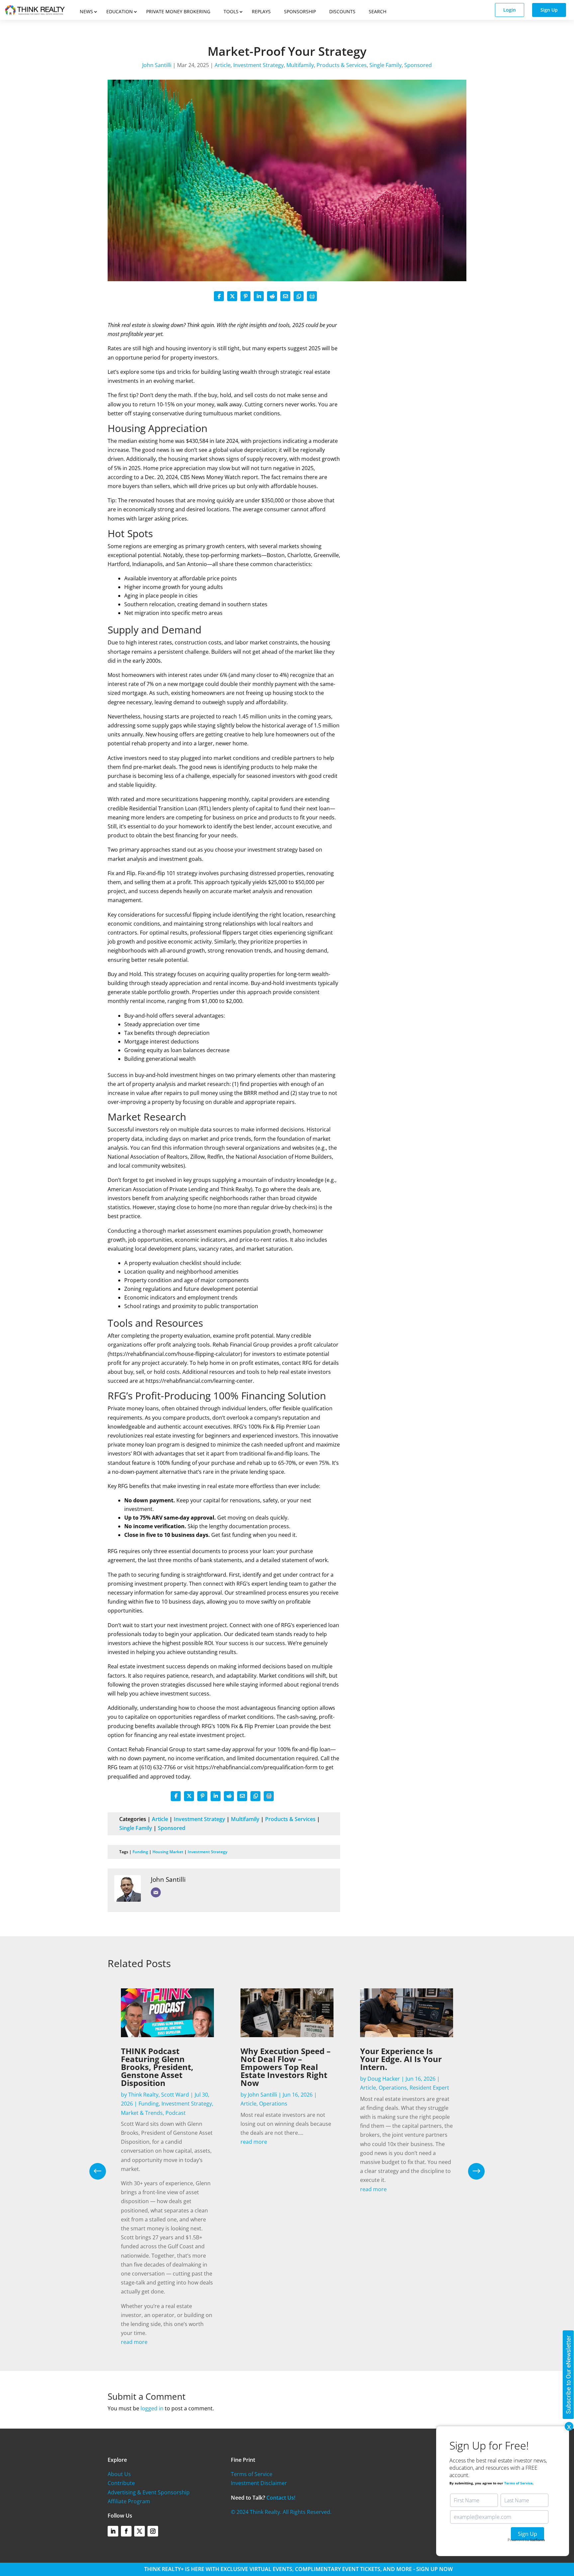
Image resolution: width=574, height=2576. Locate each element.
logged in (152, 2408)
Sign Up (549, 10)
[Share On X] (232, 296)
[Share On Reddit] (272, 296)
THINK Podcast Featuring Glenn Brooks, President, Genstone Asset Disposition (157, 2067)
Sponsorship (300, 11)
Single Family (385, 65)
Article (223, 65)
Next (471, 2171)
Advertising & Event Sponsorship (149, 2492)
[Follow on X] (140, 2531)
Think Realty (143, 2095)
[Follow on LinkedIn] (113, 2531)
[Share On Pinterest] (245, 296)
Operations (273, 2104)
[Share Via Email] (285, 296)
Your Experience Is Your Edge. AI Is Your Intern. (401, 2059)
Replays (261, 11)
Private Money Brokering (178, 11)
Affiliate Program (129, 2501)
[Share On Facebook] (219, 296)
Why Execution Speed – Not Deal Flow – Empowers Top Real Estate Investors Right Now (286, 2067)
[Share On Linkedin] (259, 296)
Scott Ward (175, 2095)
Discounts (342, 11)
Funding (140, 1852)
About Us (119, 2474)
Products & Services (342, 65)
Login (510, 10)
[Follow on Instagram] (153, 2531)
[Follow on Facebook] (126, 2531)
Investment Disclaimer (259, 2483)
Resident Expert (429, 2088)
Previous (103, 2171)
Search (378, 11)
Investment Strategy (258, 65)
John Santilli (157, 65)
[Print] (312, 296)
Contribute (121, 2483)
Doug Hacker (384, 2079)
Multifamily (300, 65)
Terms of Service (252, 2474)
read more (134, 2342)
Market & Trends (142, 2113)
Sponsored (418, 65)
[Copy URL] (299, 296)
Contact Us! (281, 2498)
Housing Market (168, 1852)
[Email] (156, 1892)
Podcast (176, 2113)
